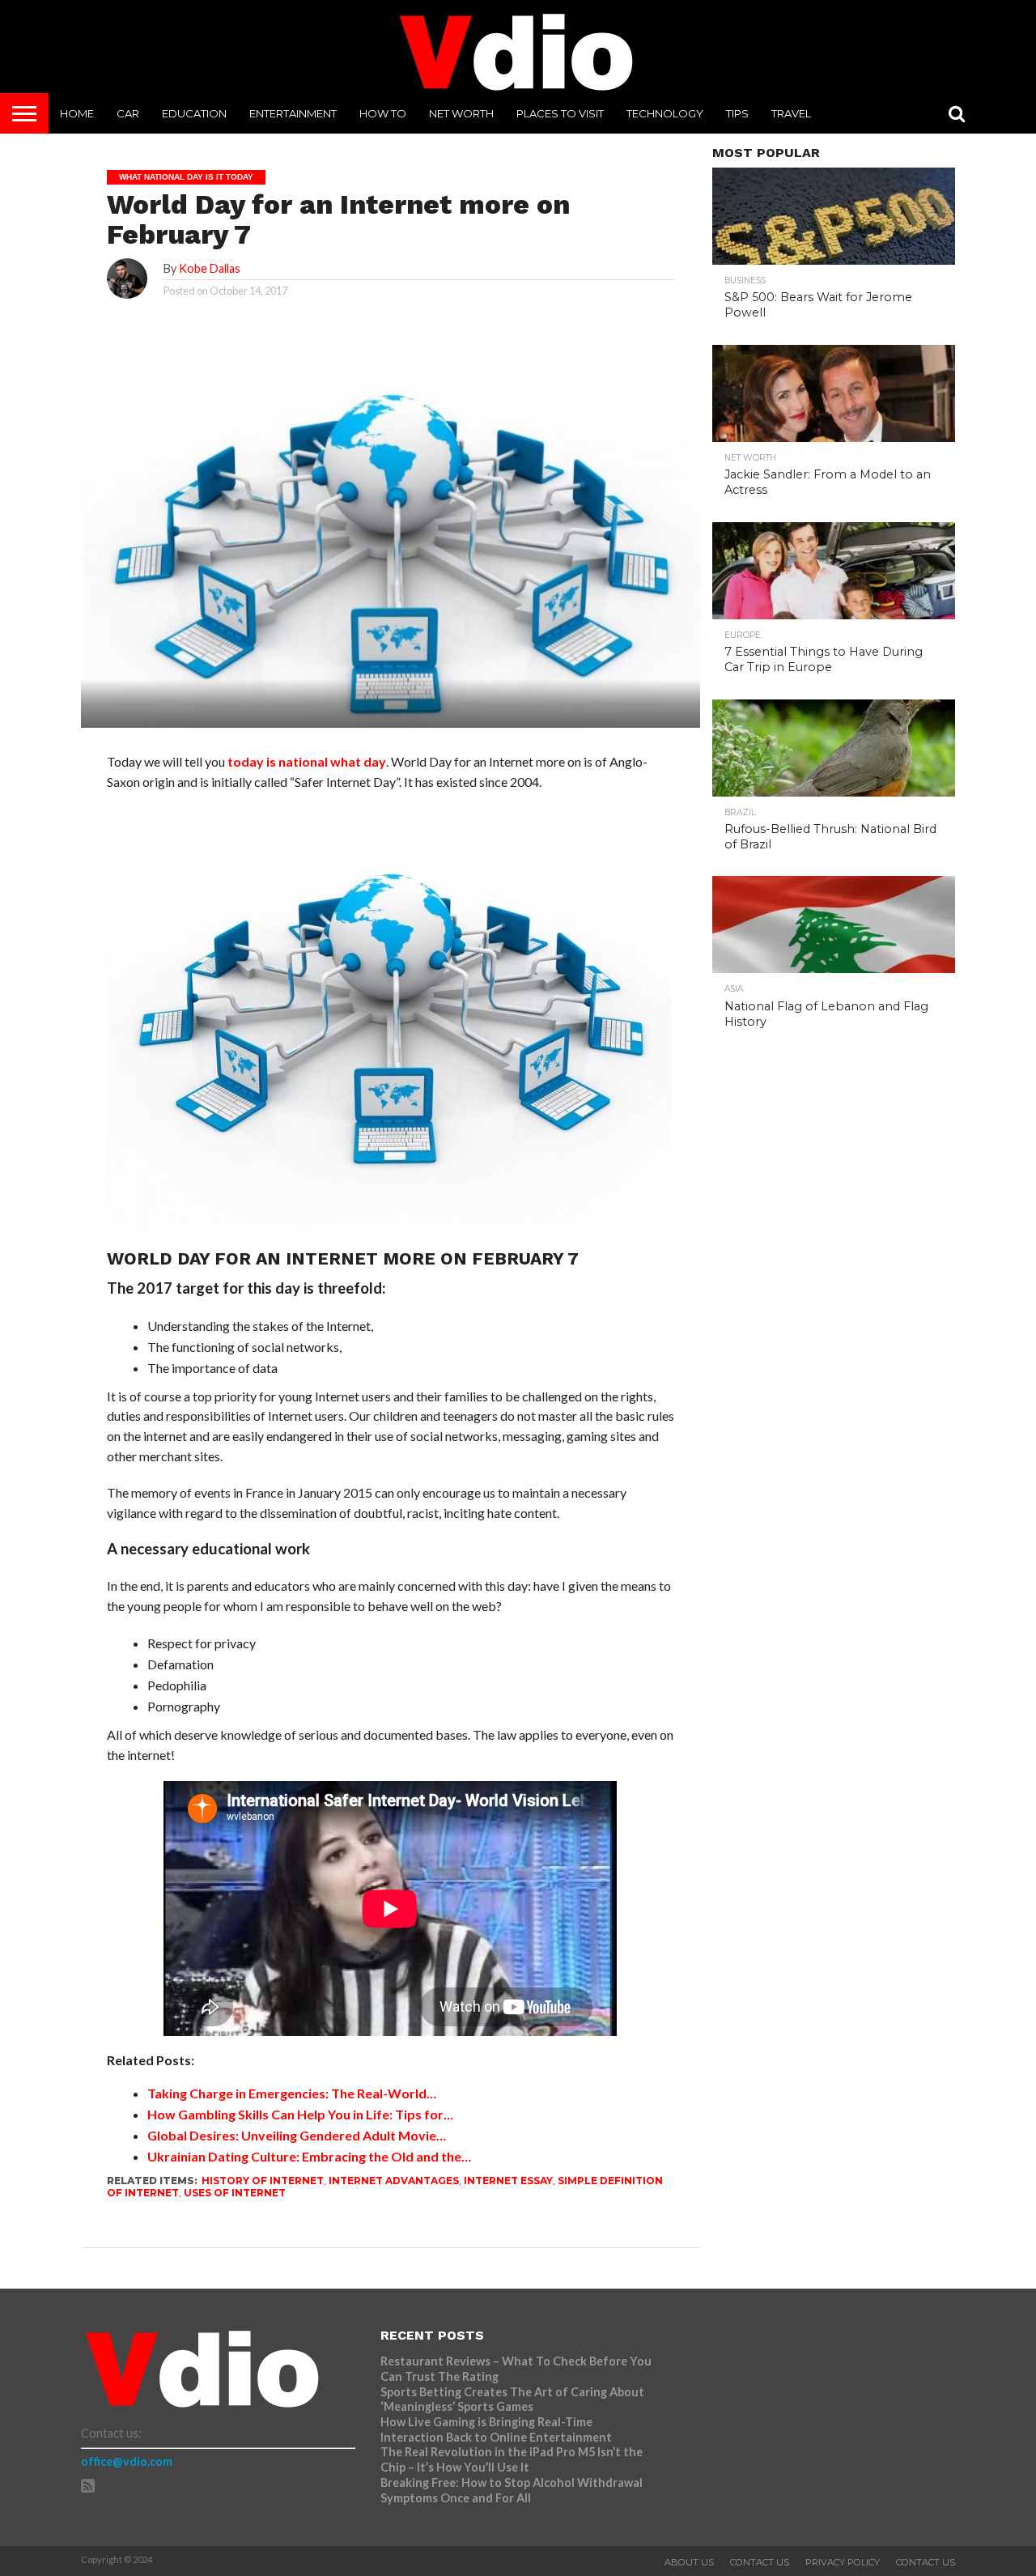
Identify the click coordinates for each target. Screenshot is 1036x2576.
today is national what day (307, 761)
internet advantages (394, 2181)
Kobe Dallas (210, 268)
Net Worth (461, 113)
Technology (665, 113)
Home (77, 113)
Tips (737, 113)
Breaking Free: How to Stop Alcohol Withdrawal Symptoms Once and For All (512, 2490)
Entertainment (293, 113)
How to (383, 113)
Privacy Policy (843, 2562)
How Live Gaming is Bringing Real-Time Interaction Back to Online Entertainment (497, 2429)
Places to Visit (560, 113)
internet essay (508, 2181)
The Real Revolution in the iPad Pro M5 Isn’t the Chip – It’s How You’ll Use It (512, 2459)
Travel (791, 113)
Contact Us (760, 2562)
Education (194, 113)
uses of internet (235, 2193)
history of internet (263, 2181)
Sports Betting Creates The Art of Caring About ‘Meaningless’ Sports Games (512, 2400)
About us (689, 2562)
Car (128, 113)
